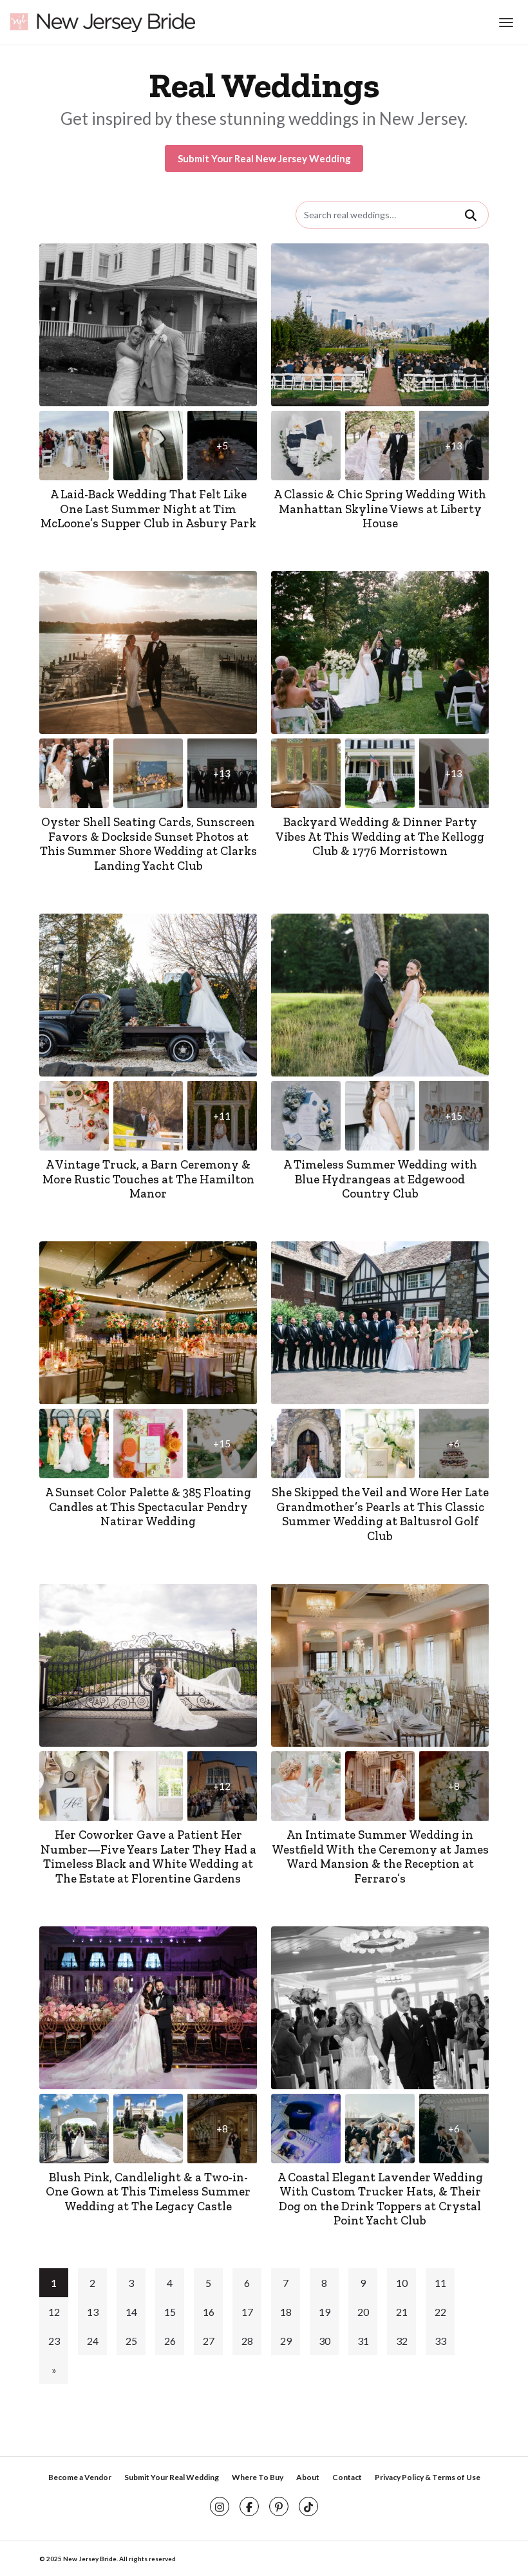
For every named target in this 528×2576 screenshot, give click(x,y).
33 (440, 2341)
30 (325, 2341)
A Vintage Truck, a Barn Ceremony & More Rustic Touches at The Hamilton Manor (148, 1179)
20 (363, 2312)
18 (286, 2312)
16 (209, 2312)
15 (170, 2312)
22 (440, 2312)
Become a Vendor (80, 2477)
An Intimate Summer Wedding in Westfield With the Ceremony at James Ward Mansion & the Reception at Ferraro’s (380, 1857)
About (308, 2477)
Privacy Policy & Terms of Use (428, 2477)
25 (131, 2341)
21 (402, 2312)
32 (402, 2341)
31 (363, 2341)
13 (93, 2312)
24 (93, 2341)
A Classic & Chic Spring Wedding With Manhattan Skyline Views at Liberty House (380, 509)
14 (131, 2312)
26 (170, 2341)
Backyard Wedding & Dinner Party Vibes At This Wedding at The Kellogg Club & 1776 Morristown (380, 836)
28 (247, 2341)
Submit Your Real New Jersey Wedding (264, 158)
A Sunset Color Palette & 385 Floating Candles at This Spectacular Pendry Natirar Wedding (148, 1507)
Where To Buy (258, 2477)
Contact (347, 2477)
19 (325, 2312)
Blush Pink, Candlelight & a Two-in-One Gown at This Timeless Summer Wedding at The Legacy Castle (148, 2192)
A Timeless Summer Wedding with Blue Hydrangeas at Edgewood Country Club (380, 1179)
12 (54, 2312)
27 (209, 2341)
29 (286, 2341)
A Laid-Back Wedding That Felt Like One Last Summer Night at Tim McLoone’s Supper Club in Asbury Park (148, 509)
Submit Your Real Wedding (172, 2477)
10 (402, 2283)
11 (440, 2283)
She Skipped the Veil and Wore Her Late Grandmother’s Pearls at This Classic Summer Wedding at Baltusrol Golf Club (380, 1514)
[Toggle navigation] (504, 23)
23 (54, 2341)
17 (247, 2312)
